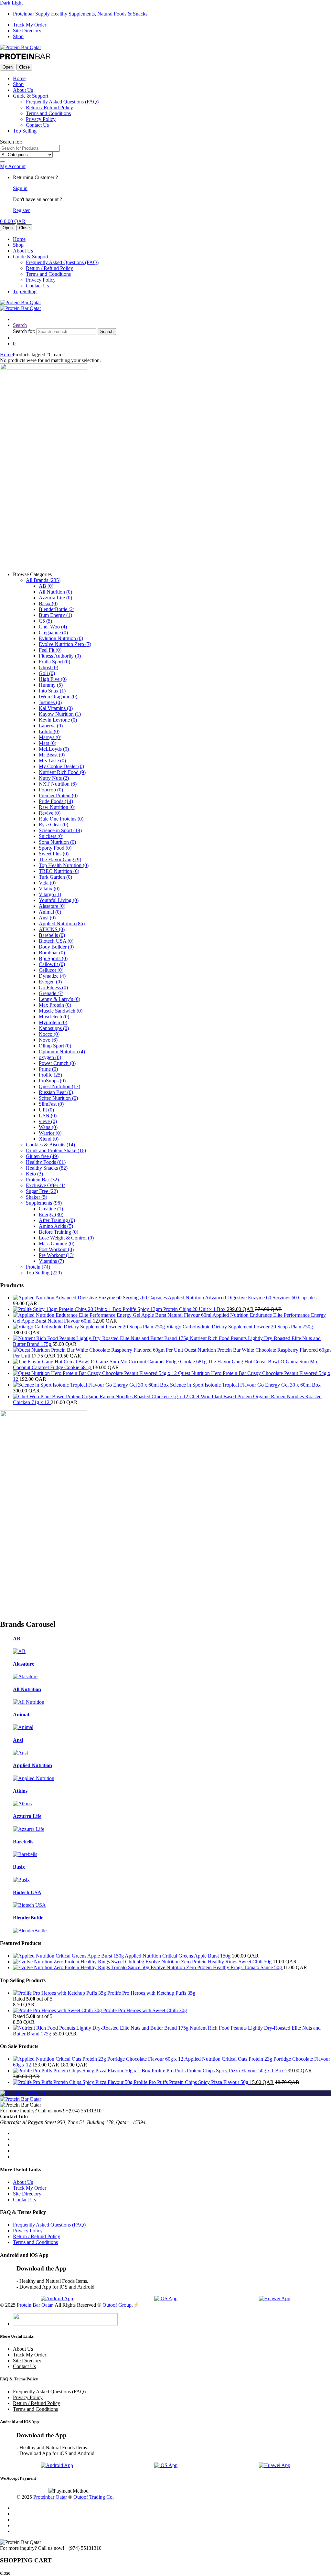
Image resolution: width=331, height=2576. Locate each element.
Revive (50, 813)
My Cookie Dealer (61, 766)
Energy (51, 1214)
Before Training (59, 1232)
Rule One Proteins (61, 819)
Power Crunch (57, 1063)
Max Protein (55, 1005)
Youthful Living (59, 900)
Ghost (48, 667)
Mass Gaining (57, 1244)
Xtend (49, 1139)
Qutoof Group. (118, 2305)
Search (20, 325)
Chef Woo (53, 627)
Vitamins (51, 1261)
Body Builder (56, 947)
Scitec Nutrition (58, 1098)
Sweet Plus (54, 854)
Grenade (51, 993)
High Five (53, 679)
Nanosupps (54, 1028)
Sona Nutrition (57, 842)
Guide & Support (31, 96)
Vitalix (49, 889)
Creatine (51, 1209)
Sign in (20, 188)
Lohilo (49, 731)
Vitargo (50, 894)
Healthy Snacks (47, 1168)
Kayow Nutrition (60, 714)
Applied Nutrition (62, 923)
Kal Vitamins (56, 708)
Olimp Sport (55, 1046)
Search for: (11, 142)
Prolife (50, 1075)
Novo (48, 1040)
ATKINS (52, 929)
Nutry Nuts (54, 778)
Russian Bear (56, 1092)
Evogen (50, 982)
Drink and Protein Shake (56, 1150)
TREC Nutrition (59, 871)
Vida (47, 883)
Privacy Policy (41, 119)
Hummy (51, 685)
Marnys (50, 737)
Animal (50, 912)
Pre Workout (57, 1255)
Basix (48, 603)
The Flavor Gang (60, 859)
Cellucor (51, 970)
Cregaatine (53, 633)
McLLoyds (54, 749)
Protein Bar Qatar (35, 2305)
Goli (47, 673)
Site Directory (27, 31)
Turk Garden (55, 877)
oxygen (50, 1057)
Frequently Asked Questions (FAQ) (62, 102)
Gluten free (42, 1156)
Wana (48, 1127)
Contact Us (37, 125)
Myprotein (53, 1022)
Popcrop (51, 790)
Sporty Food (55, 848)
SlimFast (51, 1104)
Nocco (49, 1034)
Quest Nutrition (59, 1086)
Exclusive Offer (46, 1185)
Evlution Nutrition (61, 638)
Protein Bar (42, 1180)
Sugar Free (42, 1191)
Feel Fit (50, 650)
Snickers (51, 836)
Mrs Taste (52, 761)
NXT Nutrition (58, 784)
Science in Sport (60, 830)
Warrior (50, 1133)
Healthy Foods (46, 1162)
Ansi (47, 918)
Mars (48, 743)
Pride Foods (56, 801)
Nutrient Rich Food (62, 772)
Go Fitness (53, 987)
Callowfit (52, 964)
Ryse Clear (53, 825)
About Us (23, 90)
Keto (34, 1174)
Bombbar (52, 953)
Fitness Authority (60, 656)
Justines (50, 702)
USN (48, 1116)
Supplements (44, 1203)
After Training (57, 1220)
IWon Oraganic (58, 697)
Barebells (52, 935)
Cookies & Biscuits (50, 1145)
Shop (18, 36)
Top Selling (25, 131)
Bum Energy (55, 615)
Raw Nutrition (57, 807)
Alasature (52, 906)
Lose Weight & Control (66, 1238)
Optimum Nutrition (62, 1052)
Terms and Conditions (48, 113)
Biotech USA (56, 941)
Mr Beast (52, 755)
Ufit (46, 1110)
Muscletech (54, 1017)
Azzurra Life (55, 598)
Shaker (37, 1197)
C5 (45, 621)
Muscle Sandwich (61, 1011)
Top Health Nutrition (64, 865)
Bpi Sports (53, 958)
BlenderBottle (57, 609)
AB (46, 586)
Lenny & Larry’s (59, 999)
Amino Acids (56, 1226)
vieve (48, 1121)
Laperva (51, 726)
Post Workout (56, 1249)
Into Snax (52, 691)
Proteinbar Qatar (50, 2497)
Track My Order (30, 25)
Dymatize (52, 976)
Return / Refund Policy (49, 107)
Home (19, 78)
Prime (48, 1069)
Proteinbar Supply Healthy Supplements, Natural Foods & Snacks (80, 14)
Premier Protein (58, 795)
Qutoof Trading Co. (94, 2497)
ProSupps (52, 1081)
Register (21, 210)
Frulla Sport (54, 662)
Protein (38, 1267)
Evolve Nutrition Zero (65, 644)
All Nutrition (55, 592)
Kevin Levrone (58, 720)
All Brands (43, 580)
